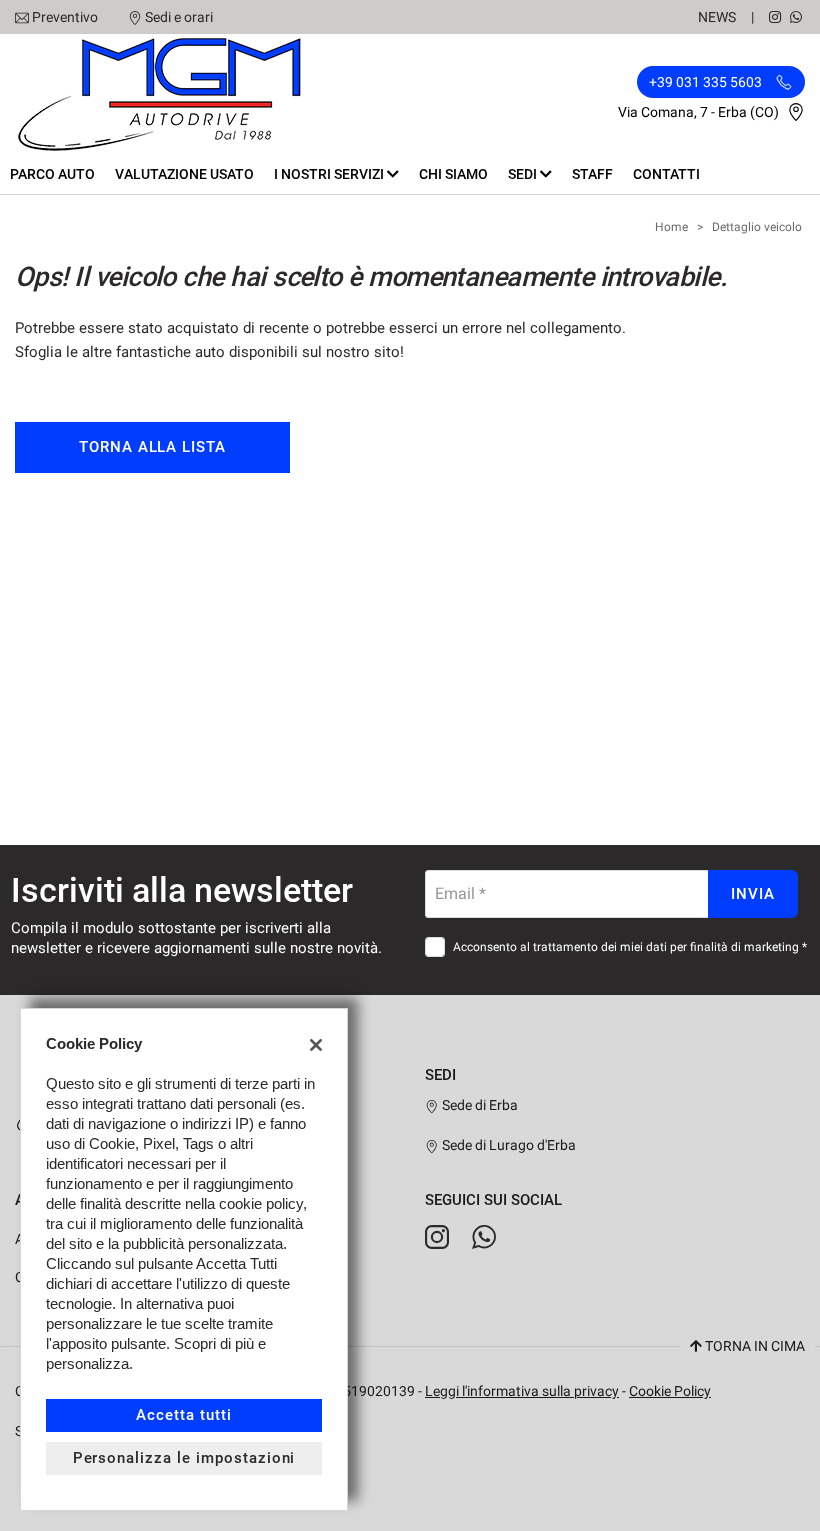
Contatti (666, 174)
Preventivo (65, 17)
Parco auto (52, 174)
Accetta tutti (183, 1415)
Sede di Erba (478, 1105)
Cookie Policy (670, 1391)
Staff (592, 174)
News (717, 17)
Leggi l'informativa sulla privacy (522, 1391)
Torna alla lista (152, 447)
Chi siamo (453, 174)
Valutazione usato (184, 174)
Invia (753, 894)
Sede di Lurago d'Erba (507, 1145)
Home (671, 227)
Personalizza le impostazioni (184, 1458)
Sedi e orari (179, 17)
